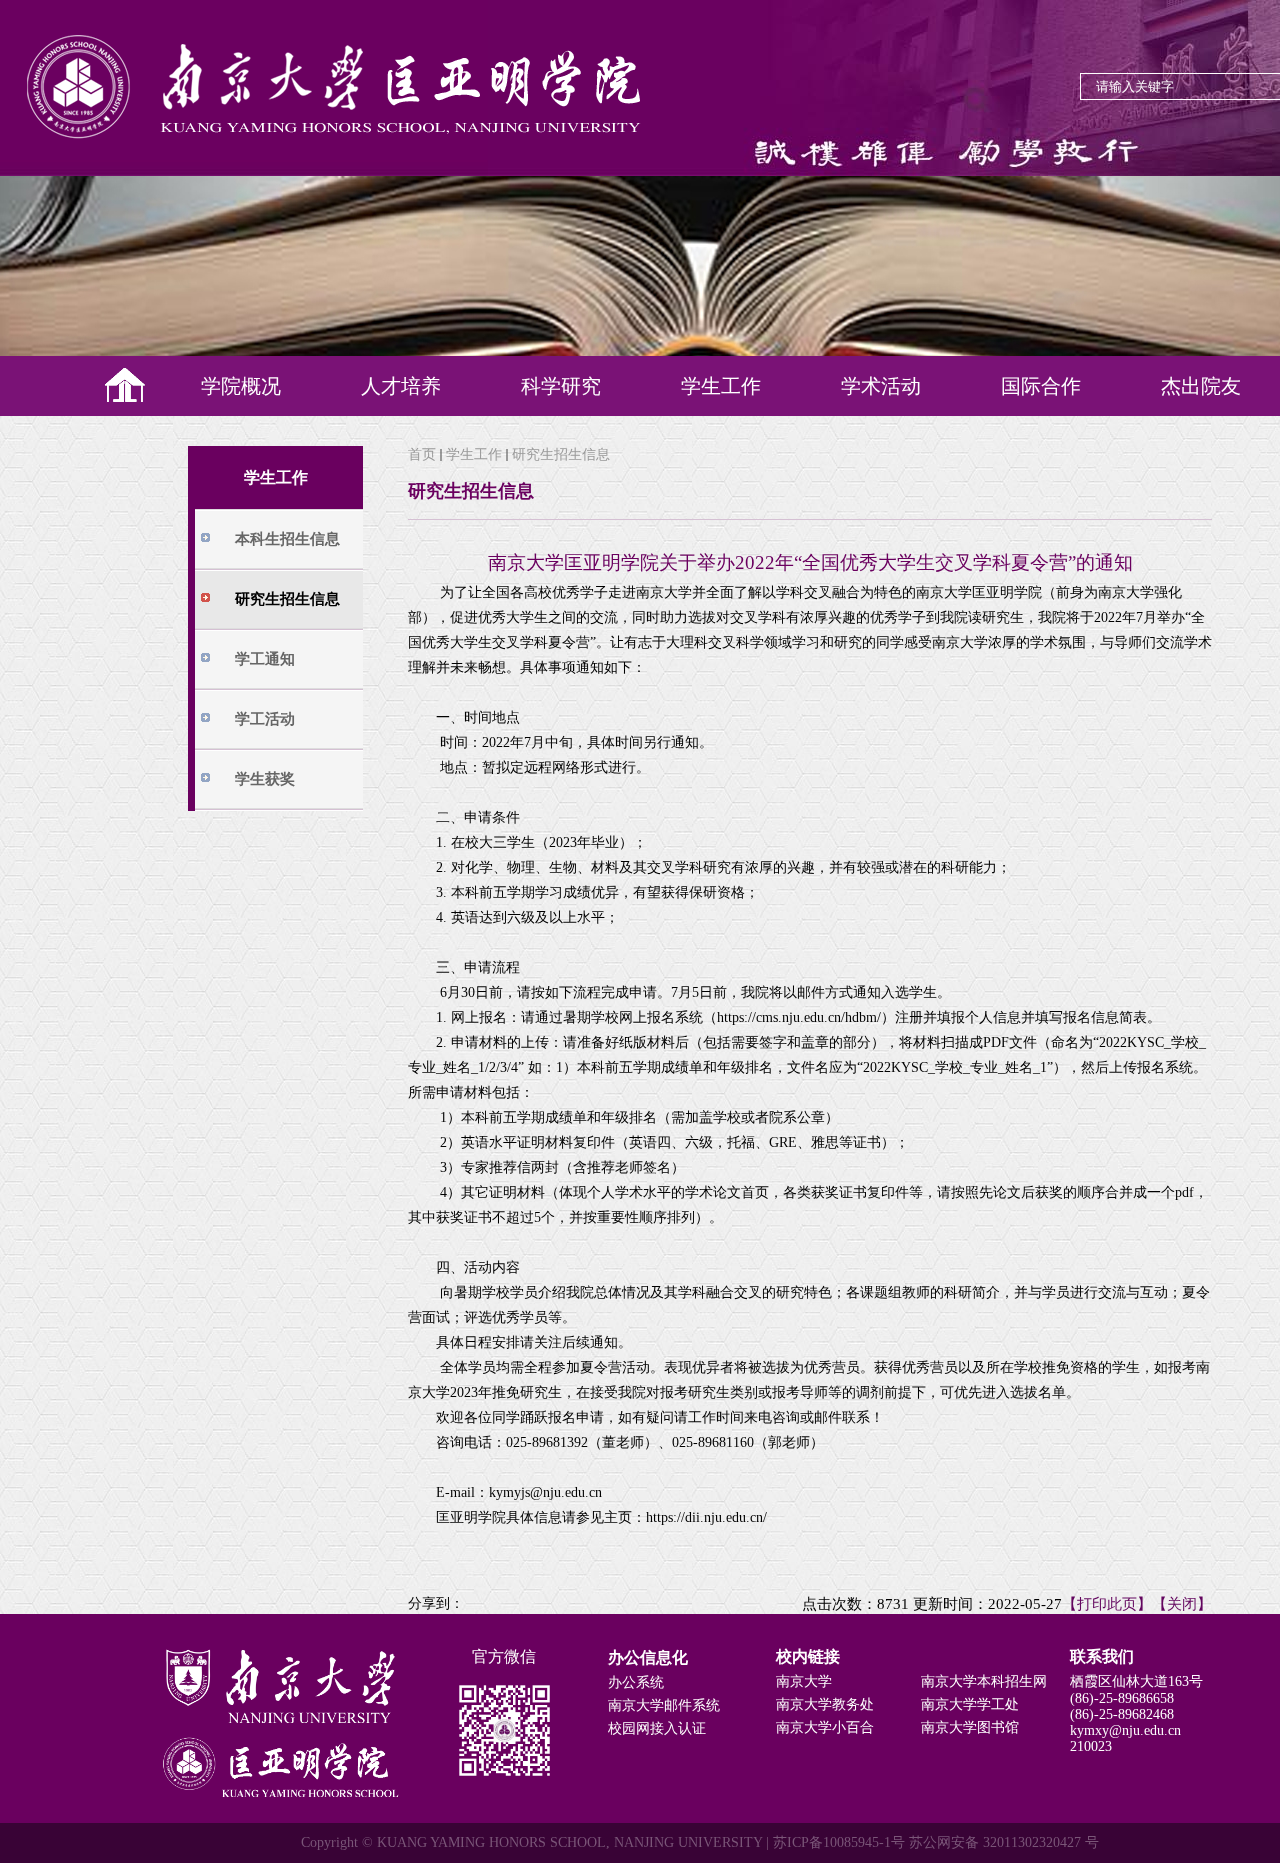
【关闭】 (1182, 1604)
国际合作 (1041, 386)
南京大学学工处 (970, 1704)
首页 (422, 454)
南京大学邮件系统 (664, 1705)
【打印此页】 (1107, 1604)
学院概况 (241, 386)
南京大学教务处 (825, 1704)
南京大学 (804, 1681)
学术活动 (881, 386)
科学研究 (561, 386)
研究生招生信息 (561, 454)
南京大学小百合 (825, 1727)
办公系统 (636, 1682)
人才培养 (401, 386)
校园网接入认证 (657, 1728)
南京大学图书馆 (970, 1727)
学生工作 (721, 386)
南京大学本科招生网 (984, 1681)
